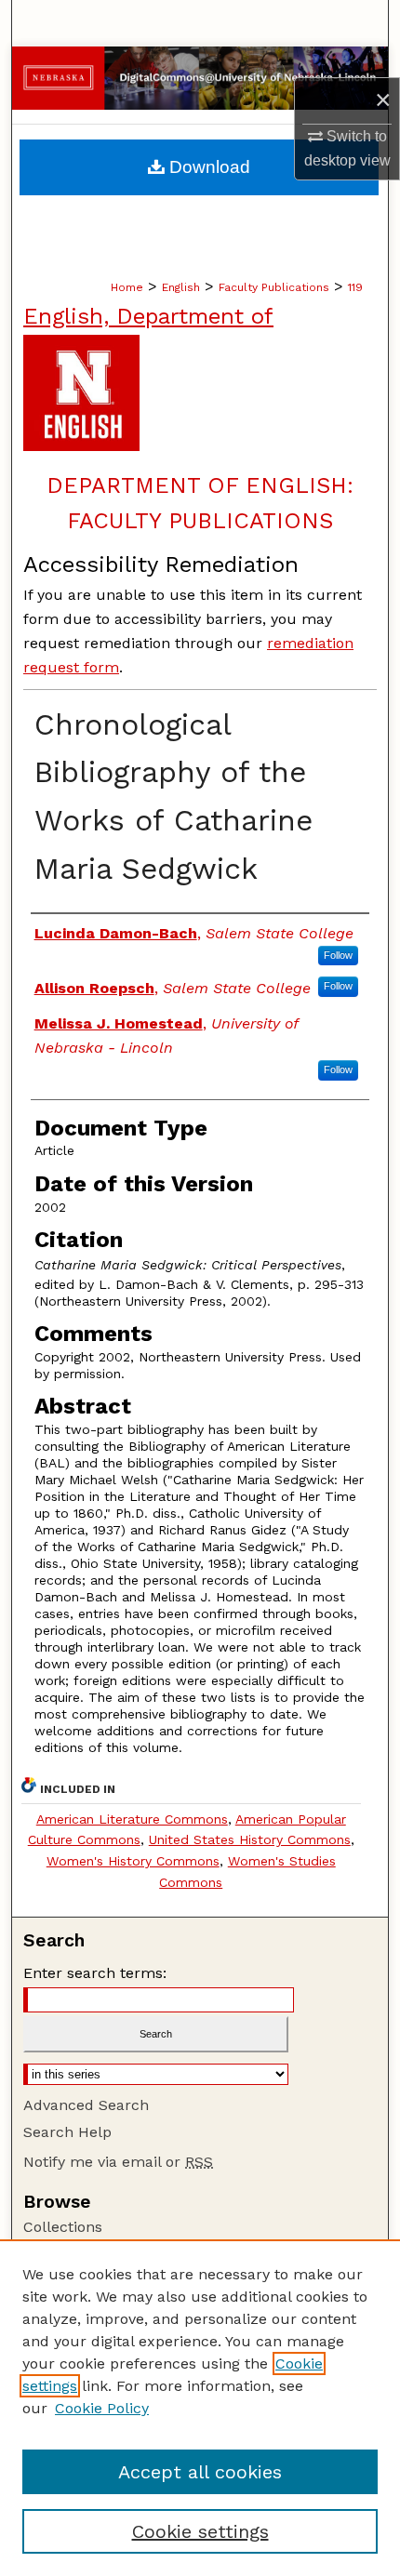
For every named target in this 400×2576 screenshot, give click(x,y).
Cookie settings (200, 2531)
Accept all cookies (200, 2472)
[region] (200, 2408)
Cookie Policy (102, 2408)
